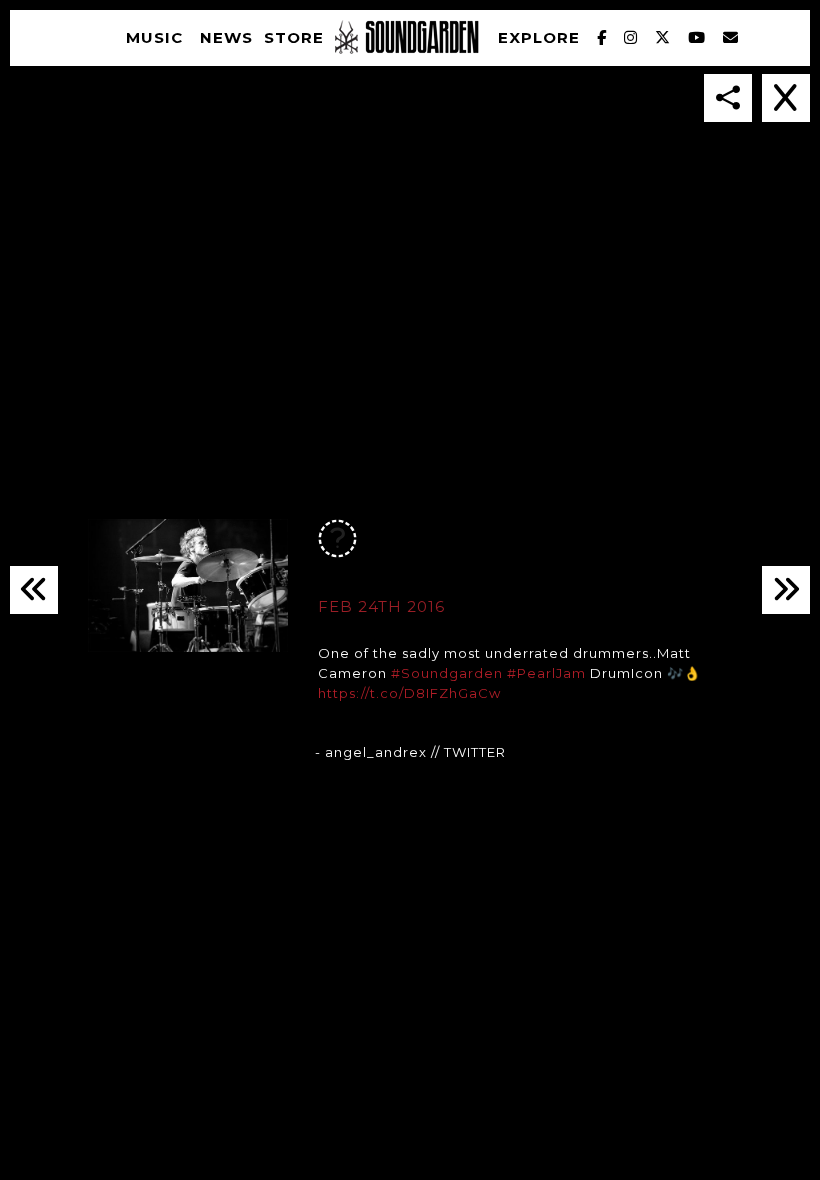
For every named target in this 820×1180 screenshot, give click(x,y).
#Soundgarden (447, 673)
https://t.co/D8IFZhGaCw (409, 693)
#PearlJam (546, 673)
